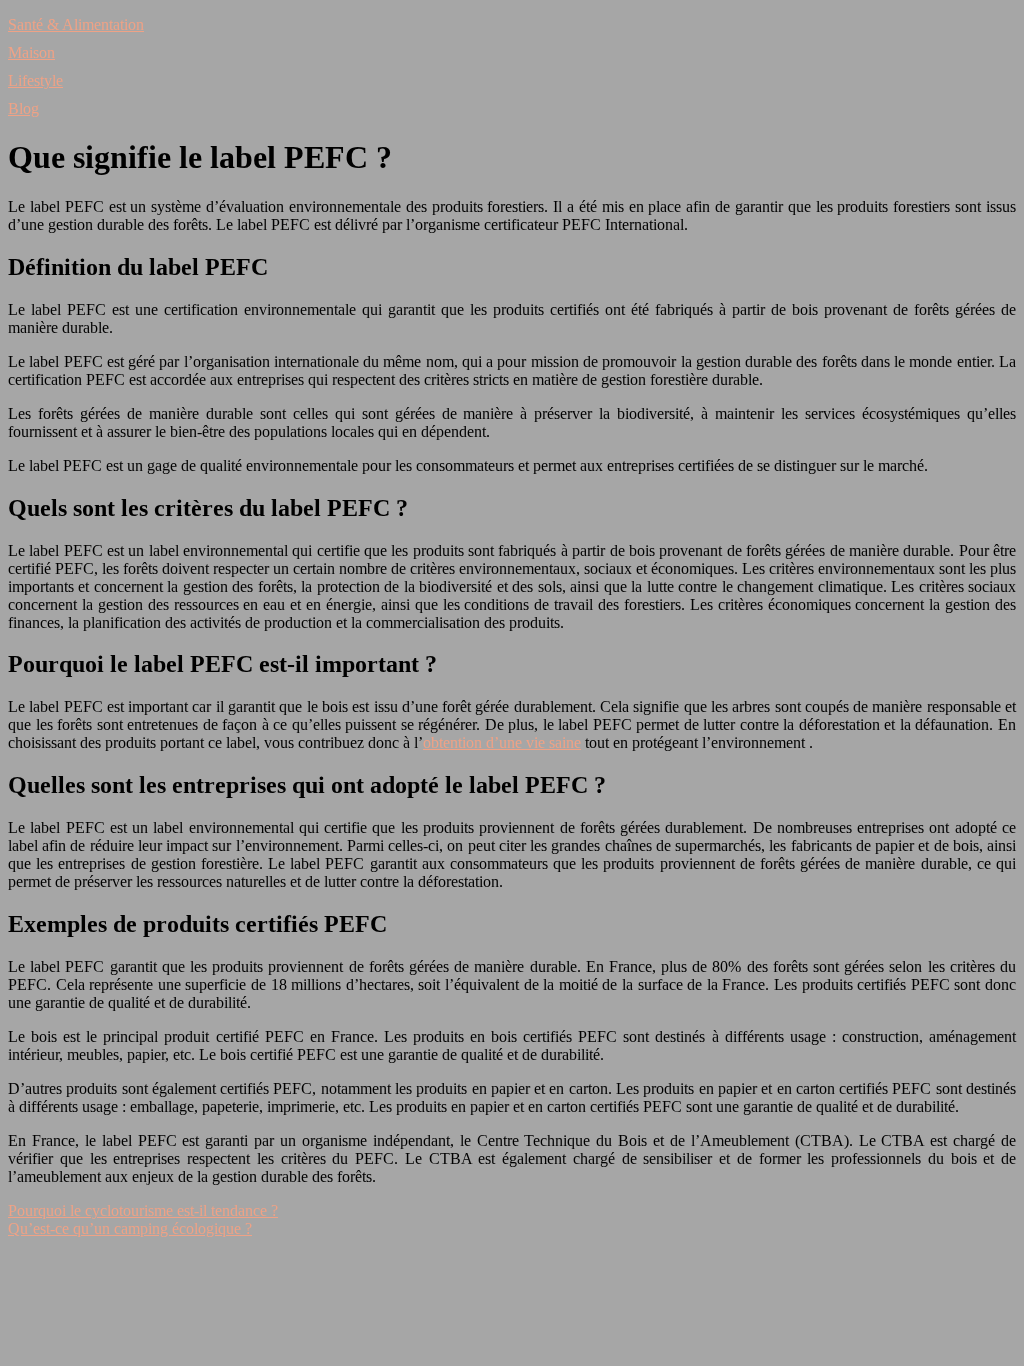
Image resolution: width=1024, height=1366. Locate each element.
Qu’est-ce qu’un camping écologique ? (130, 1228)
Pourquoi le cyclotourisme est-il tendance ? (143, 1210)
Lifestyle (35, 80)
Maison (31, 52)
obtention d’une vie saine (502, 742)
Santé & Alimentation (76, 24)
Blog (23, 108)
